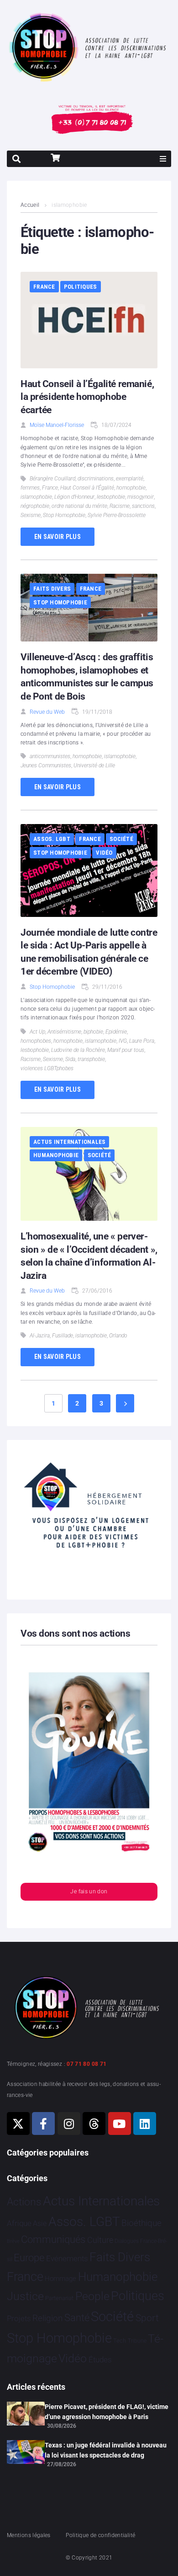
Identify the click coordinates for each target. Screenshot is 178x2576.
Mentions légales (29, 2535)
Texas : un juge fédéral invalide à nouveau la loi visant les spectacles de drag (106, 2450)
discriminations (96, 479)
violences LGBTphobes (47, 1068)
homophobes (36, 1041)
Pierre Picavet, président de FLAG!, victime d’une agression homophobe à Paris (107, 2412)
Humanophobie (56, 1155)
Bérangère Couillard (52, 479)
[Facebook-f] (43, 2123)
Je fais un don (89, 1892)
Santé (77, 2317)
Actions (24, 2202)
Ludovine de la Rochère (78, 1050)
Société (121, 839)
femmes (30, 488)
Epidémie (116, 1032)
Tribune (137, 2341)
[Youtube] (120, 2123)
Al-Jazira (40, 1336)
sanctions (143, 506)
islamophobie (36, 497)
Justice (25, 2296)
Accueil (30, 205)
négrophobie (35, 506)
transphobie (91, 1059)
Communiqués (53, 2239)
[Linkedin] (145, 2123)
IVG (123, 1041)
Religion (47, 2318)
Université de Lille (94, 765)
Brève (13, 2241)
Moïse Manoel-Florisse (57, 425)
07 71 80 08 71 (86, 2064)
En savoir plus (58, 537)
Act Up (37, 1032)
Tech (120, 2341)
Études (100, 2360)
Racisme (120, 506)
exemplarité (130, 479)
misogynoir (141, 497)
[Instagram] (69, 2123)
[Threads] (94, 2123)
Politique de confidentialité (100, 2535)
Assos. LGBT (52, 839)
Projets (19, 2319)
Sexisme (31, 515)
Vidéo (104, 853)
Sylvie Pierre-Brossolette (117, 515)
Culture (100, 2240)
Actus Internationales (69, 1142)
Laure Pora (142, 1041)
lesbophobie (111, 497)
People (92, 2296)
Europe (29, 2258)
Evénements (67, 2258)
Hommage (60, 2279)
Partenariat (59, 2298)
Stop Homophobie (64, 515)
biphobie (93, 1032)
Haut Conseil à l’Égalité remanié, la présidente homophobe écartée (87, 397)
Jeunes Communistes (46, 765)
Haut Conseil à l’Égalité (87, 488)
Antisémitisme (64, 1032)
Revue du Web (47, 712)
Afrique (19, 2223)
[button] (163, 159)
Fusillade (63, 1336)
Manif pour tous (126, 1050)
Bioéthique (141, 2223)
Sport (147, 2318)
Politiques (81, 287)
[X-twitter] (18, 2123)
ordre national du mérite (79, 506)
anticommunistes (50, 756)
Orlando (118, 1336)
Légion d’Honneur (74, 497)
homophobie (131, 488)
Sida (70, 1059)
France (44, 287)
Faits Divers (52, 589)
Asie (40, 2223)
